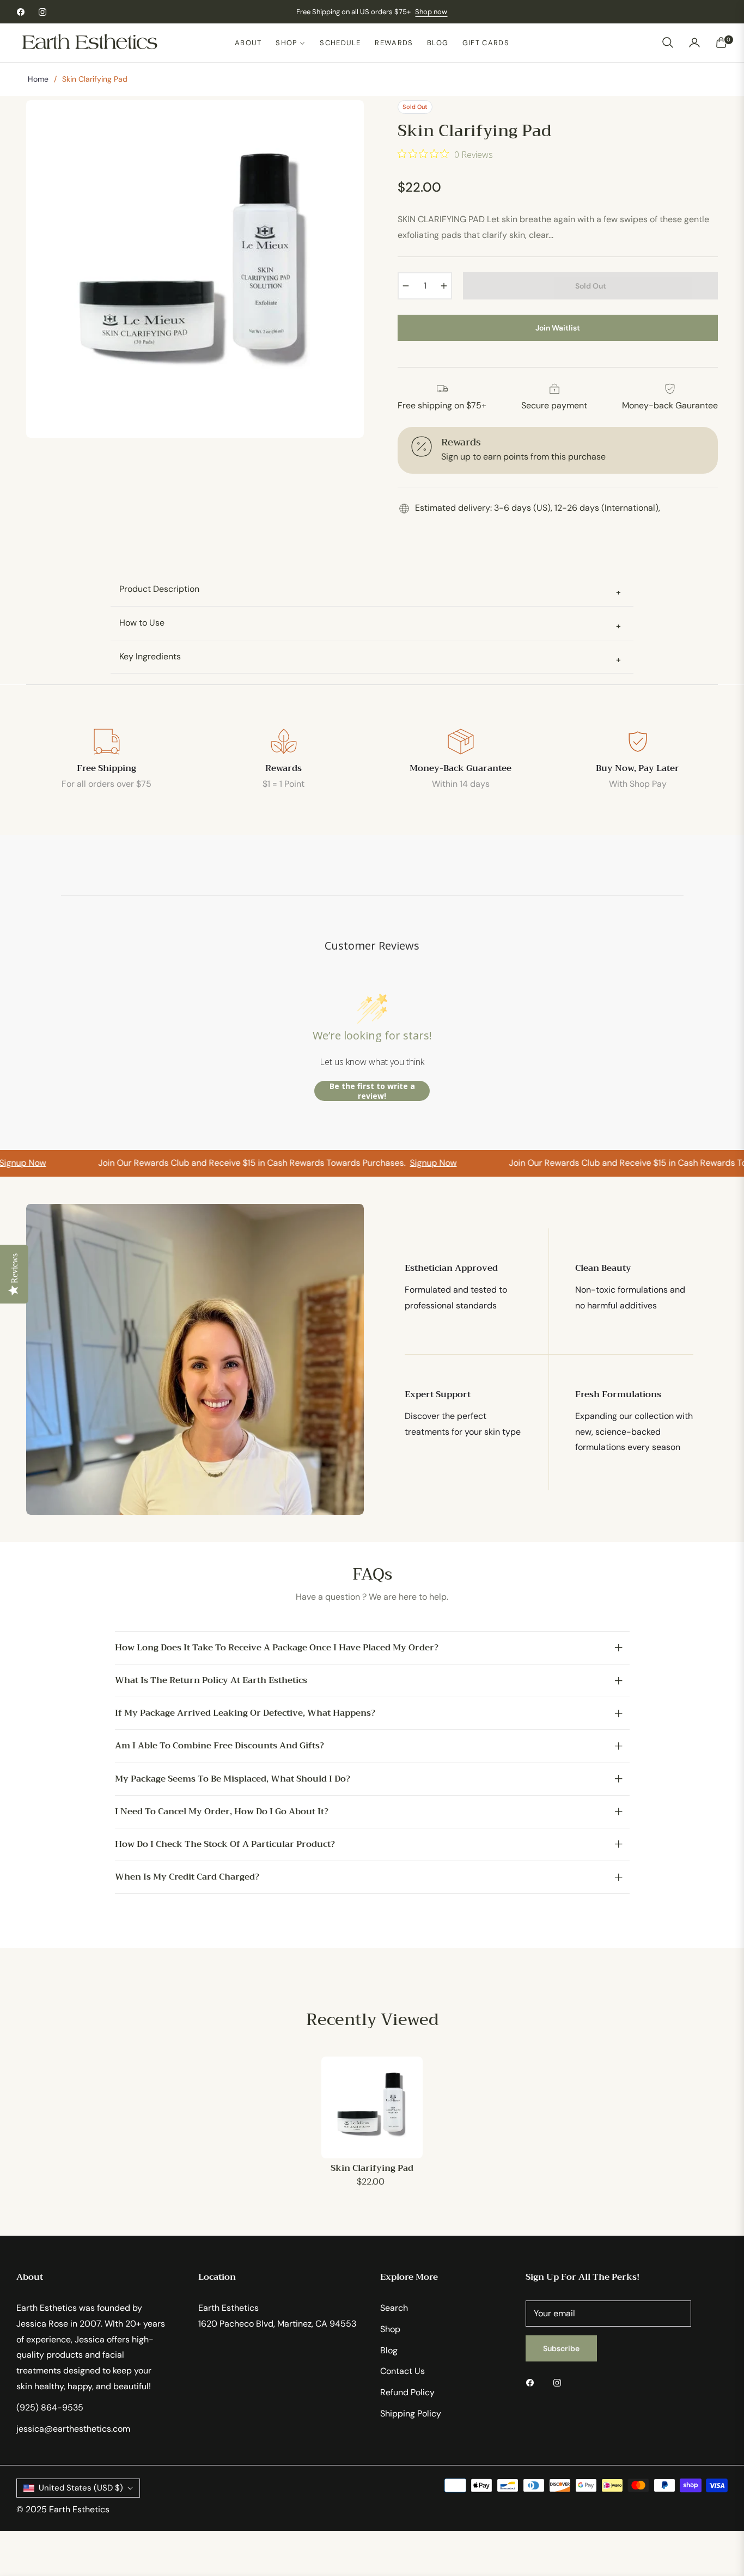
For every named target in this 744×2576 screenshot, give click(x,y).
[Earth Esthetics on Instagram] (560, 2382)
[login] (694, 42)
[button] (668, 42)
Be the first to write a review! (372, 1091)
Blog (389, 2350)
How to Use (370, 624)
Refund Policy (407, 2392)
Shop (390, 2329)
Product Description (370, 591)
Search (394, 2308)
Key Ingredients (370, 658)
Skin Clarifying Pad (372, 2168)
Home (38, 79)
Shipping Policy (411, 2413)
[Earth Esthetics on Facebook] (533, 2382)
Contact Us (403, 2371)
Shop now (431, 12)
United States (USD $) (81, 2488)
